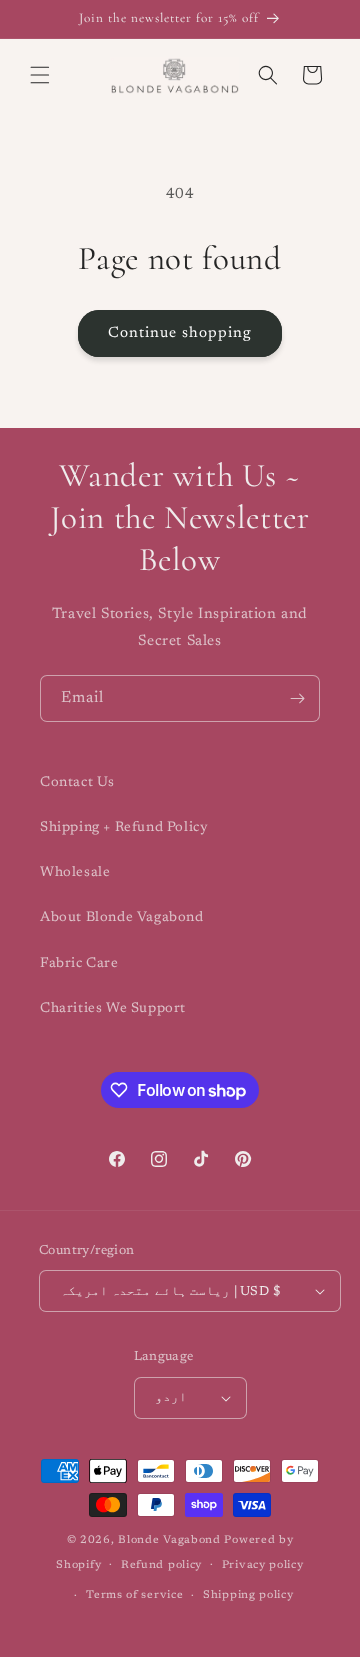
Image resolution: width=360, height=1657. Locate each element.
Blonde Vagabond (169, 1540)
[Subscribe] (297, 698)
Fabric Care (79, 964)
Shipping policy (248, 1595)
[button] (40, 75)
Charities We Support (113, 1009)
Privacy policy (263, 1565)
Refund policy (161, 1565)
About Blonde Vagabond (122, 918)
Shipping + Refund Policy (124, 828)
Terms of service (134, 1595)
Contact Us (77, 783)
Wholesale (75, 873)
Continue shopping (180, 333)
